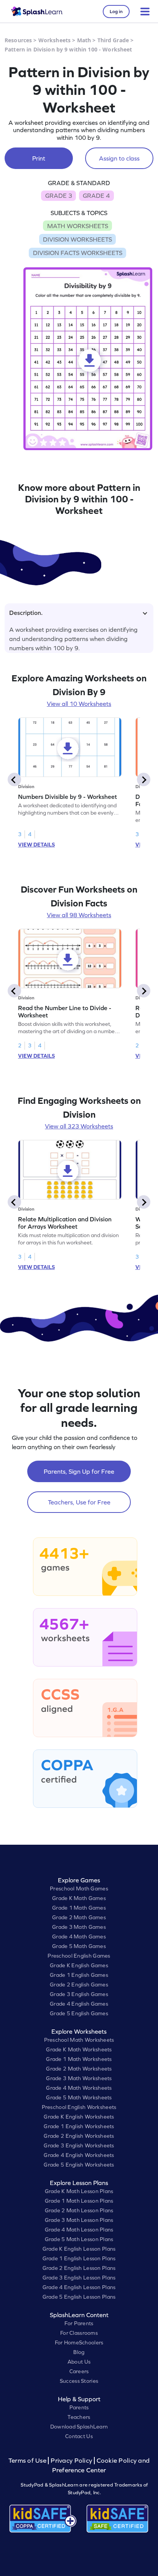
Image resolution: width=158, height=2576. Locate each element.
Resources (18, 40)
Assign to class (119, 158)
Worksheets (54, 40)
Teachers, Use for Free (79, 1502)
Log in (116, 12)
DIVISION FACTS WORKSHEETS (78, 253)
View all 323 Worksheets (79, 1126)
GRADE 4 (96, 195)
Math (84, 40)
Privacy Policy (71, 2461)
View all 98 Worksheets (79, 915)
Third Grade (113, 40)
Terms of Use (28, 2461)
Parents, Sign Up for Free (79, 1471)
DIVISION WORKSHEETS (77, 239)
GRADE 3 (59, 195)
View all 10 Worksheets (79, 704)
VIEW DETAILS (36, 845)
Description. (26, 613)
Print (39, 158)
